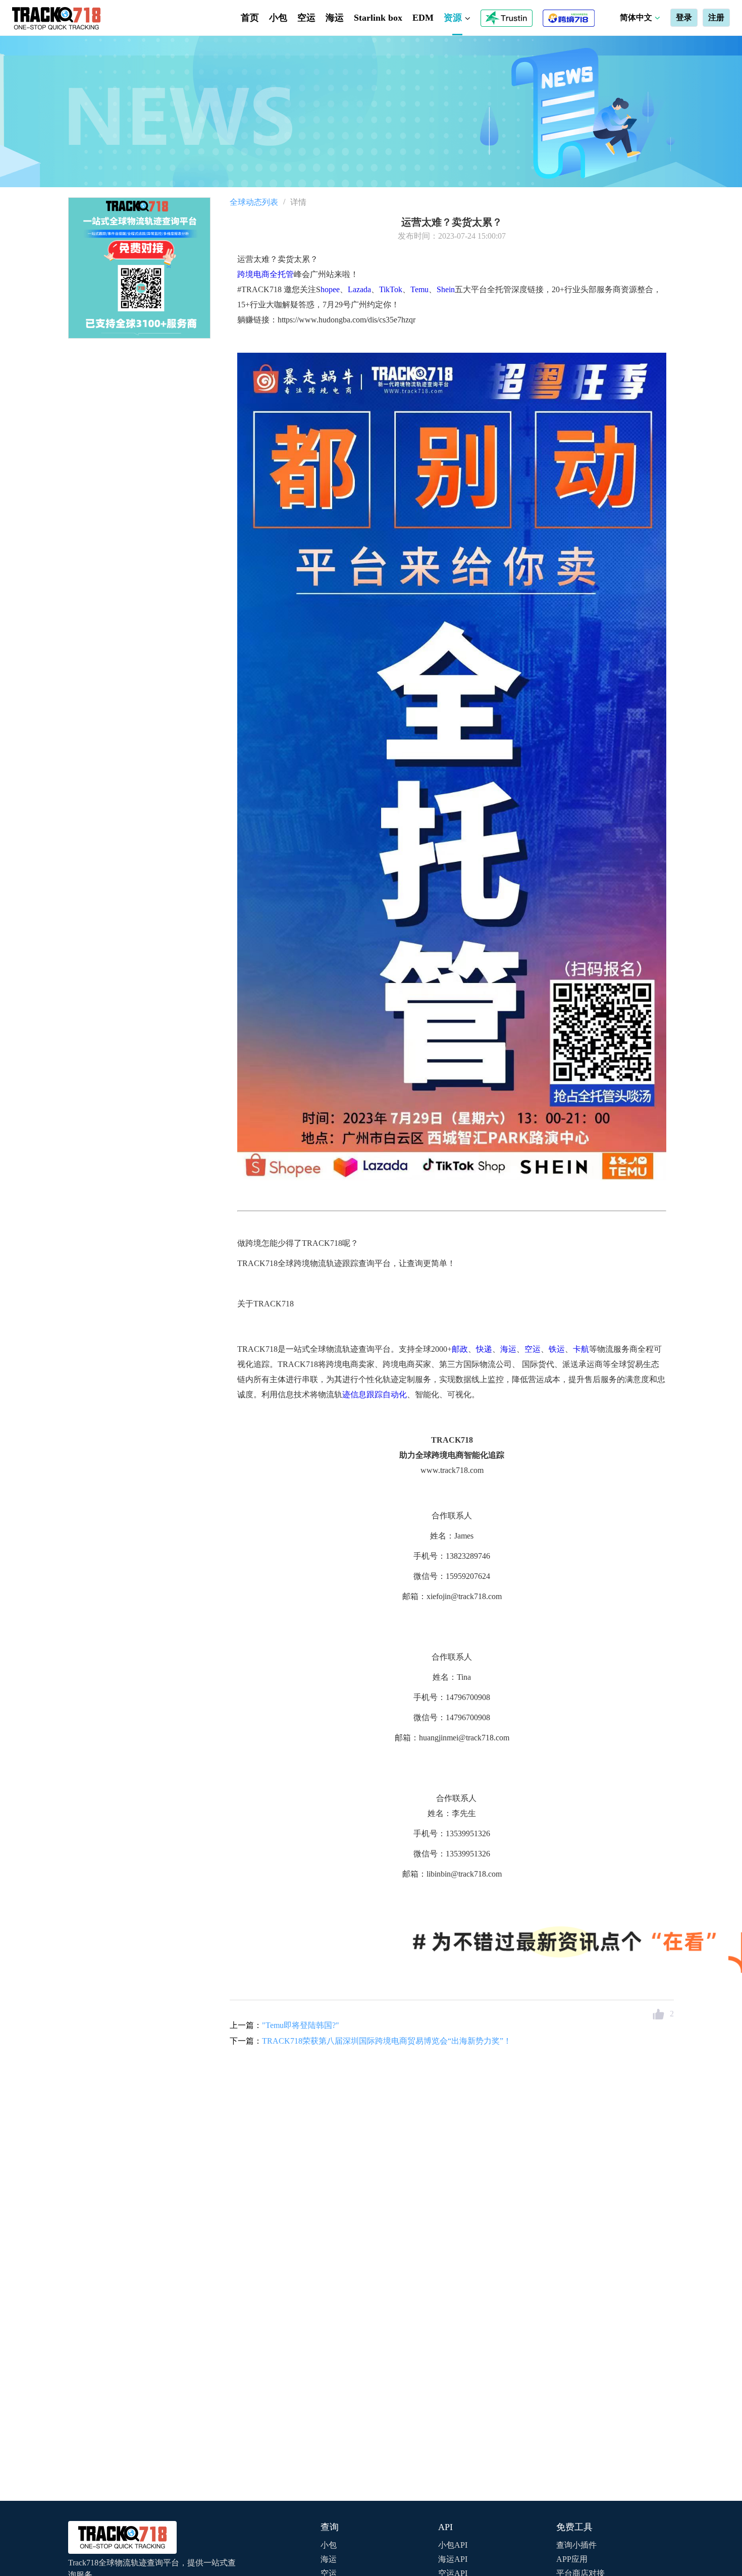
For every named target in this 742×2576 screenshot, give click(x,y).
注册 (716, 17)
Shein (446, 289)
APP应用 (572, 2559)
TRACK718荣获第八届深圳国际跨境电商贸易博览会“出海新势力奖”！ (387, 2041)
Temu (419, 289)
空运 (306, 18)
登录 (684, 17)
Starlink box (378, 18)
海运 (335, 18)
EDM (423, 18)
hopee (330, 289)
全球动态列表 (254, 202)
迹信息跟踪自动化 (375, 1394)
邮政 (460, 1349)
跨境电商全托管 (266, 274)
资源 (454, 18)
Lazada (359, 289)
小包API (453, 2545)
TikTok (391, 289)
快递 (484, 1349)
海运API (453, 2559)
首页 (250, 18)
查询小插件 (576, 2545)
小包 (278, 18)
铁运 (557, 1349)
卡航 (581, 1349)
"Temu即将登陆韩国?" (301, 2025)
